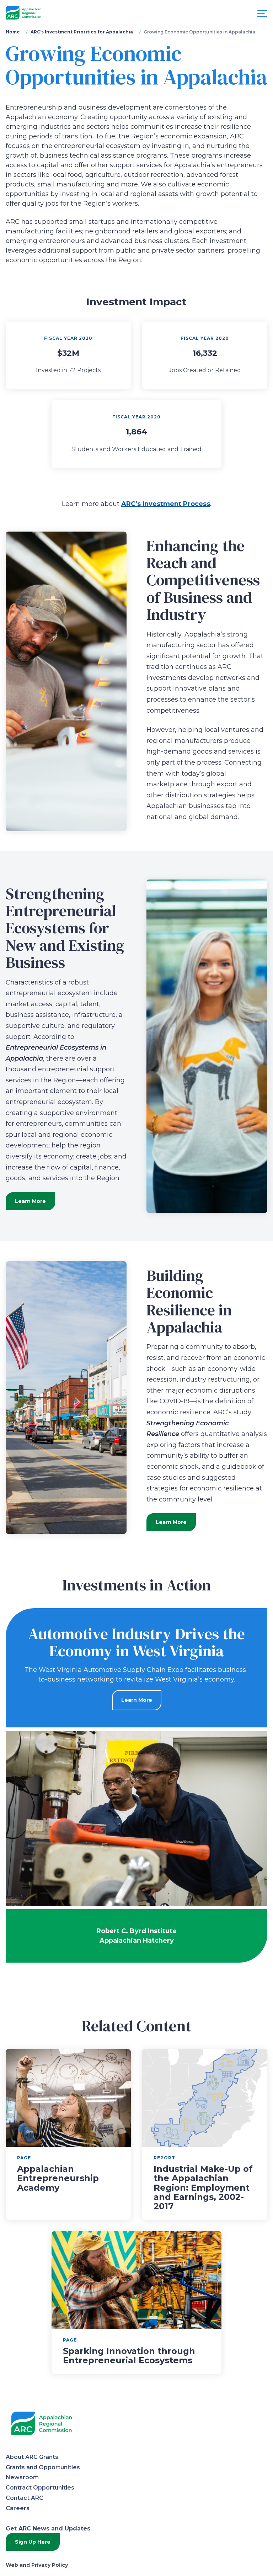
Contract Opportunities (40, 2488)
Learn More (30, 1201)
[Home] (23, 13)
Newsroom (22, 2477)
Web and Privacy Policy (37, 2565)
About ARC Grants (32, 2457)
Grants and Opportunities (43, 2467)
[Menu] (262, 15)
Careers (18, 2508)
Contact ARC (25, 2498)
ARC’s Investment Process (166, 504)
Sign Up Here (33, 2542)
